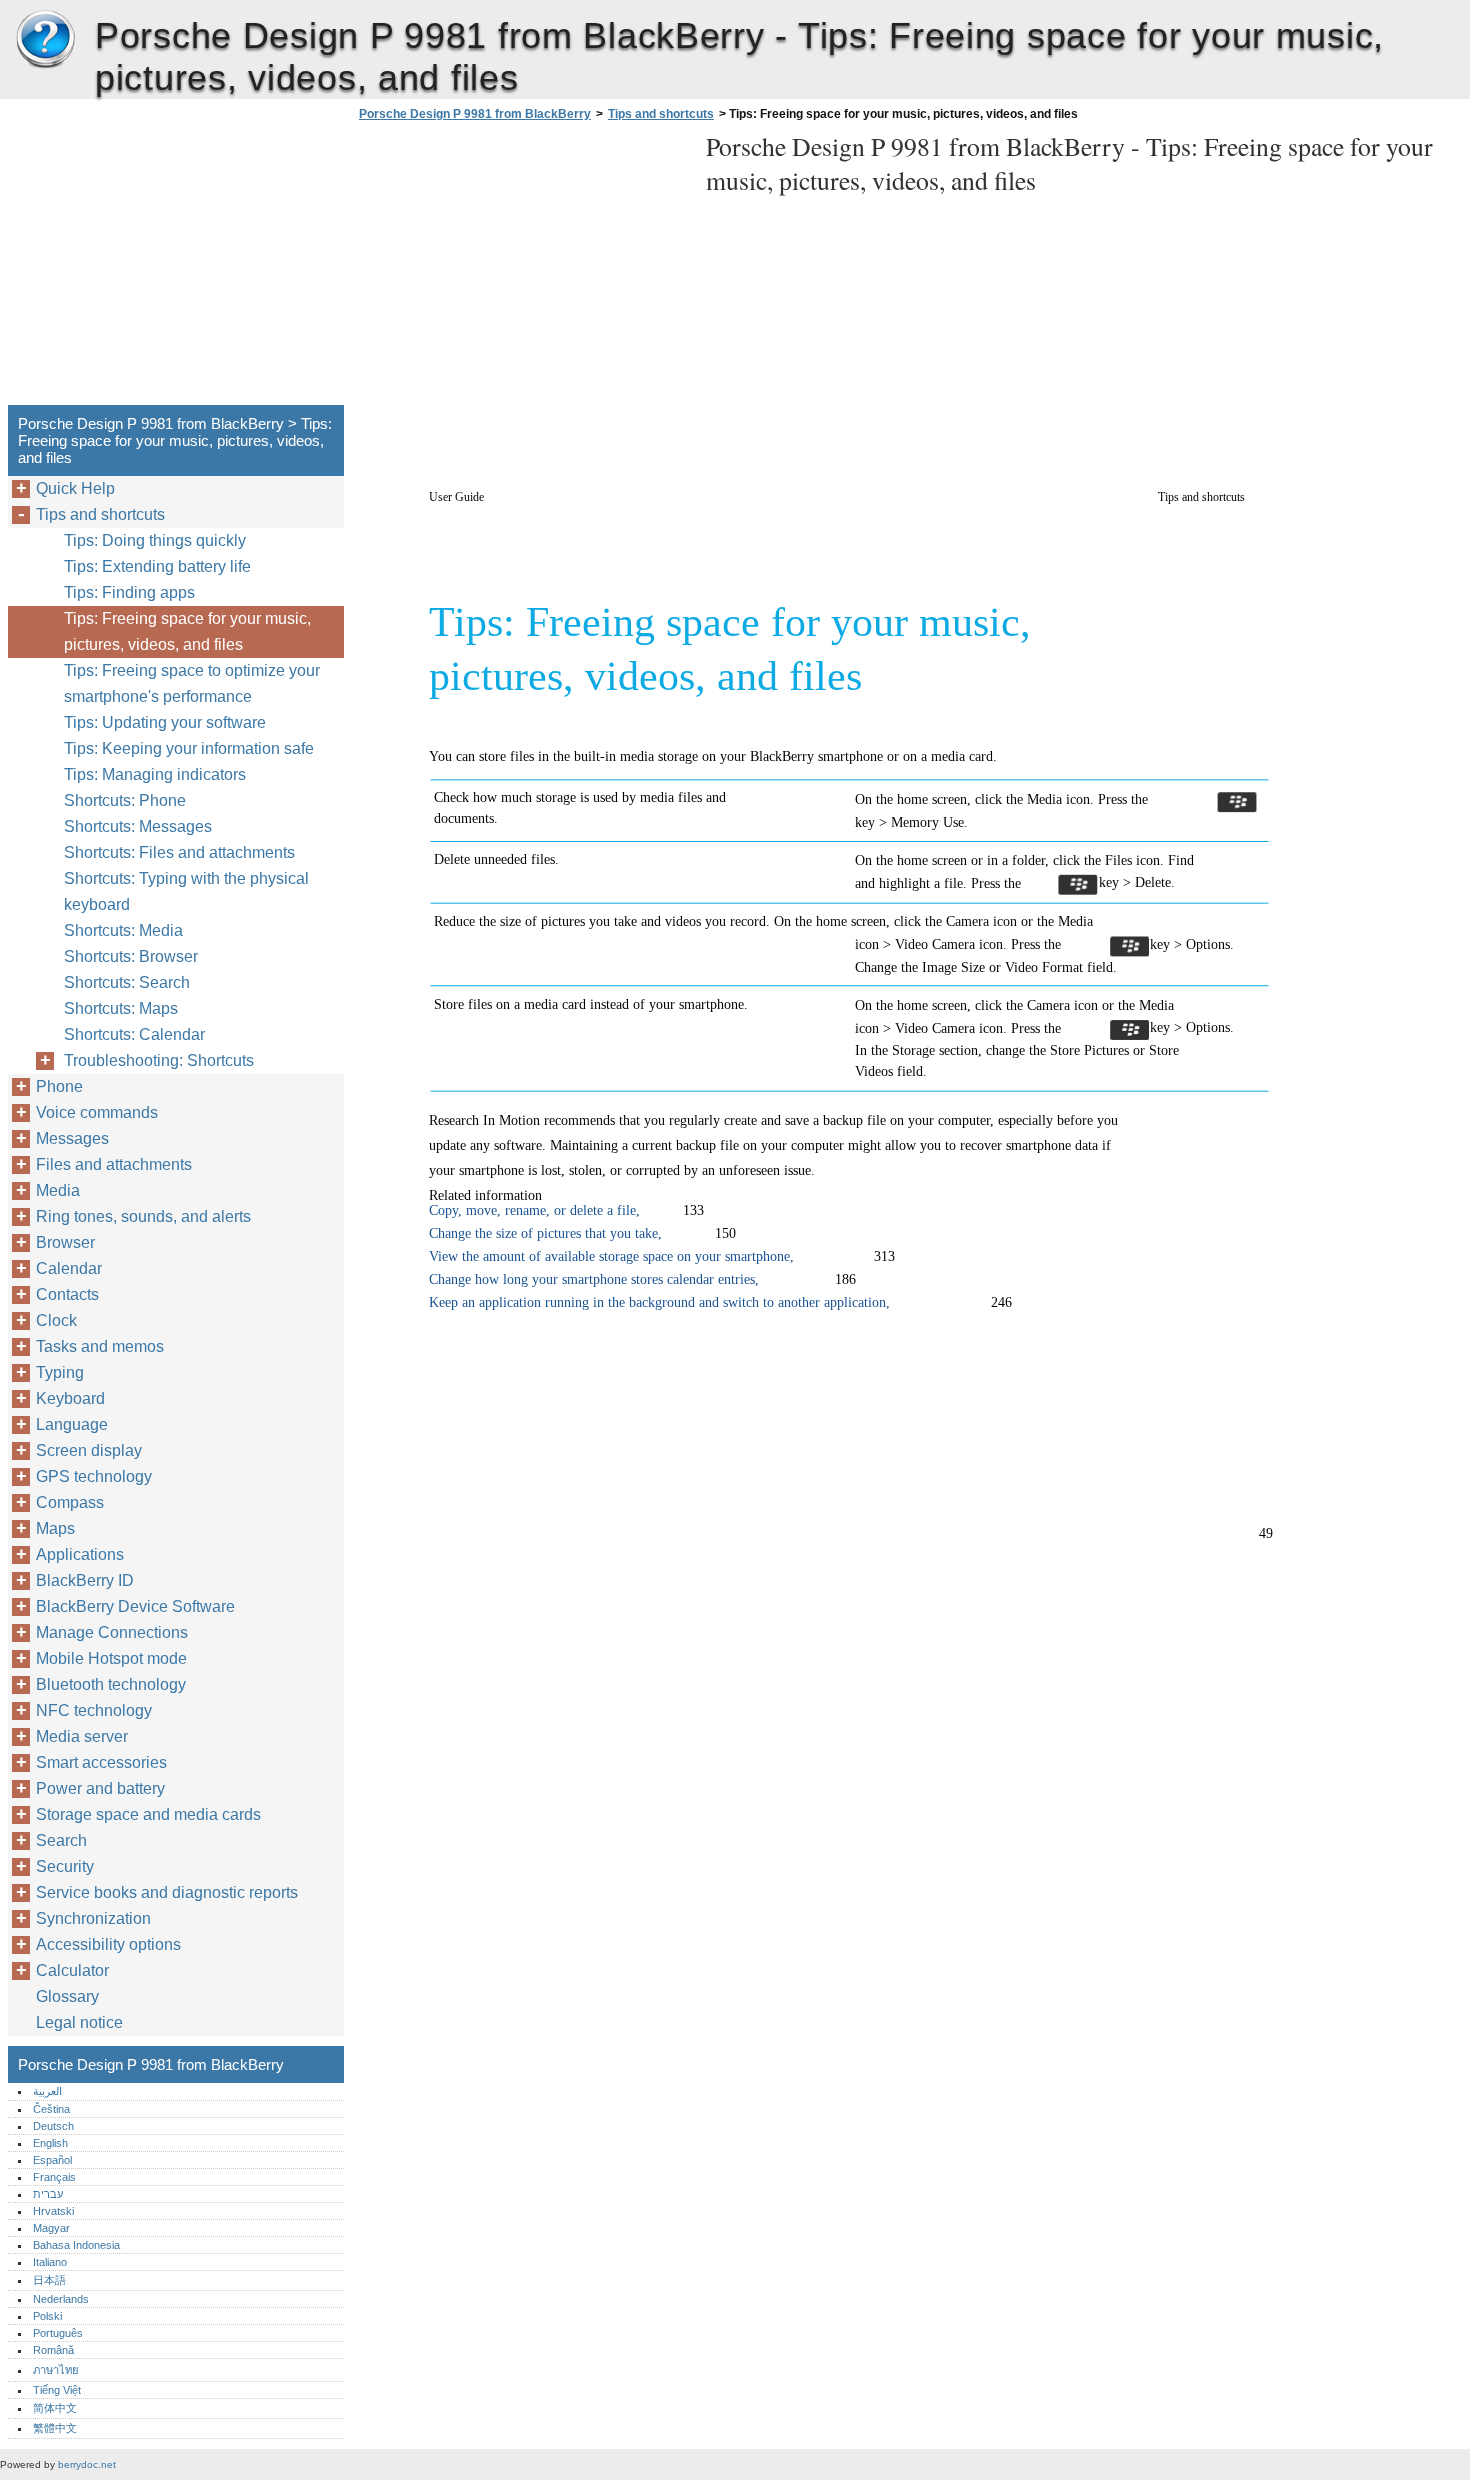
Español (52, 2160)
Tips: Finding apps (129, 592)
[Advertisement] (522, 269)
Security (65, 1866)
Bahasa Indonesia (76, 2245)
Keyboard (70, 1398)
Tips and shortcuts (661, 114)
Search (61, 1840)
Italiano (50, 2262)
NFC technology (94, 1710)
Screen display (89, 1450)
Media (58, 1190)
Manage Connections (112, 1632)
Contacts (67, 1294)
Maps (55, 1528)
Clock (56, 1320)
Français (54, 2177)
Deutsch (53, 2126)
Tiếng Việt (57, 2390)
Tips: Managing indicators (155, 774)
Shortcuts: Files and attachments (179, 852)
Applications (80, 1554)
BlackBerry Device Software (135, 1606)
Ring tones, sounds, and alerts (143, 1216)
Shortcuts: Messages (138, 826)
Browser (65, 1242)
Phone (59, 1086)
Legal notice (79, 2022)
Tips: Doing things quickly (155, 540)
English (50, 2143)
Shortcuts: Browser (131, 956)
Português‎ (58, 2333)
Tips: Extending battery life (157, 566)
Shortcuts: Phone (125, 800)
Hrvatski (53, 2211)
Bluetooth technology (111, 1684)
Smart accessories (101, 1762)
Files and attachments (114, 1164)
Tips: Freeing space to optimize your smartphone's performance (192, 683)
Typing (60, 1372)
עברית (48, 2194)
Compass (70, 1502)
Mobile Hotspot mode (111, 1658)
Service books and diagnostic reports (167, 1892)
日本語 (49, 2280)
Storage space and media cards (148, 1814)
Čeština (51, 2109)
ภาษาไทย (56, 2370)
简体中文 (55, 2408)
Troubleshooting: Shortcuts (159, 1060)
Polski (47, 2316)
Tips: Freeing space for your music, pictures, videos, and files (187, 631)
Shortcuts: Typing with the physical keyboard (186, 891)
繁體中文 (55, 2428)
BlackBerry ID (85, 1580)
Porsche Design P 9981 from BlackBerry (45, 40)
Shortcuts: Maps (121, 1008)
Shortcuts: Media (123, 930)
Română (53, 2350)
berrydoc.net (87, 2464)
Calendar (69, 1268)
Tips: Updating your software (165, 722)
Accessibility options (108, 1944)
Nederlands (61, 2299)
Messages (72, 1138)
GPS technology (94, 1476)
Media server (82, 1736)
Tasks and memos (100, 1346)
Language (72, 1424)
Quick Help (75, 488)
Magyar (51, 2228)
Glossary (67, 1996)
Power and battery (100, 1788)
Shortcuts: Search (127, 982)
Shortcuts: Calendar (134, 1034)
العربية (47, 2091)
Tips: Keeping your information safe (189, 748)
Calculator (72, 1970)
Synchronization (93, 1918)
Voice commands (97, 1112)
